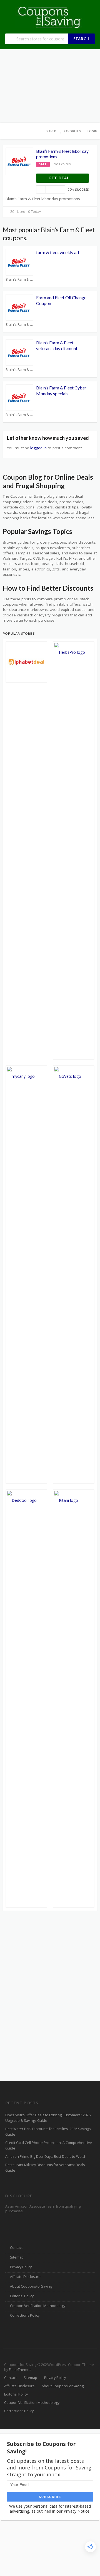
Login (92, 131)
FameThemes (20, 2370)
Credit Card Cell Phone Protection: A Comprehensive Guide (49, 2145)
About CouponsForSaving (31, 2286)
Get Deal (60, 178)
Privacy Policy (21, 2267)
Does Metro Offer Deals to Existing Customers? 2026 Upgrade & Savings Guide (48, 2118)
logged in (38, 448)
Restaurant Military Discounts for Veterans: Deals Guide (45, 2168)
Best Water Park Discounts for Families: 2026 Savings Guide (48, 2132)
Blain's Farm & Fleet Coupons (19, 279)
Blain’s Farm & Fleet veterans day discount (57, 345)
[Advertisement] (50, 86)
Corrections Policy (25, 2315)
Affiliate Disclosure (25, 2277)
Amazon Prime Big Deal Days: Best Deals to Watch (46, 2157)
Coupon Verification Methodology (38, 2306)
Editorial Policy (22, 2296)
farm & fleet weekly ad (57, 252)
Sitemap (17, 2257)
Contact (16, 2248)
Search (81, 39)
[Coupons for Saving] (50, 17)
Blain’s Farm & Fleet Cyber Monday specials (61, 391)
